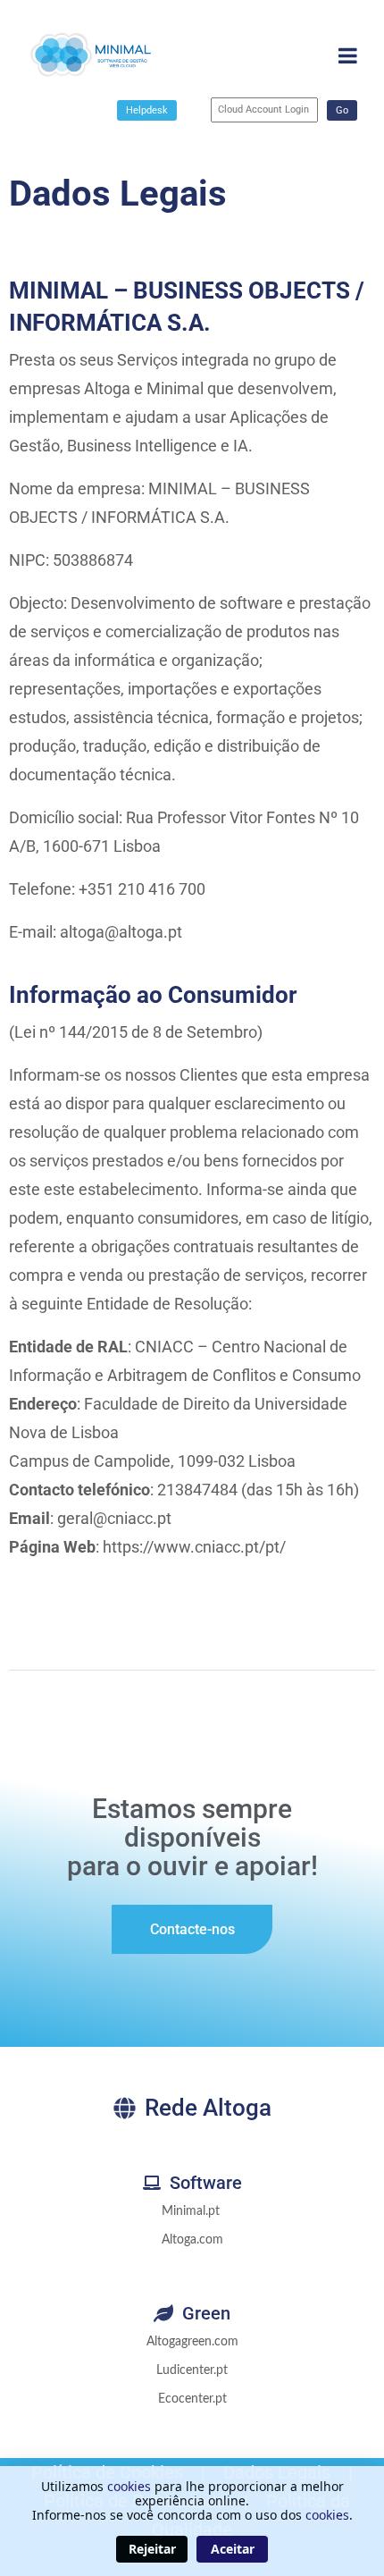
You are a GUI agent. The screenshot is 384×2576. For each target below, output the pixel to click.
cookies (129, 2486)
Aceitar (233, 2549)
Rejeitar (152, 2549)
